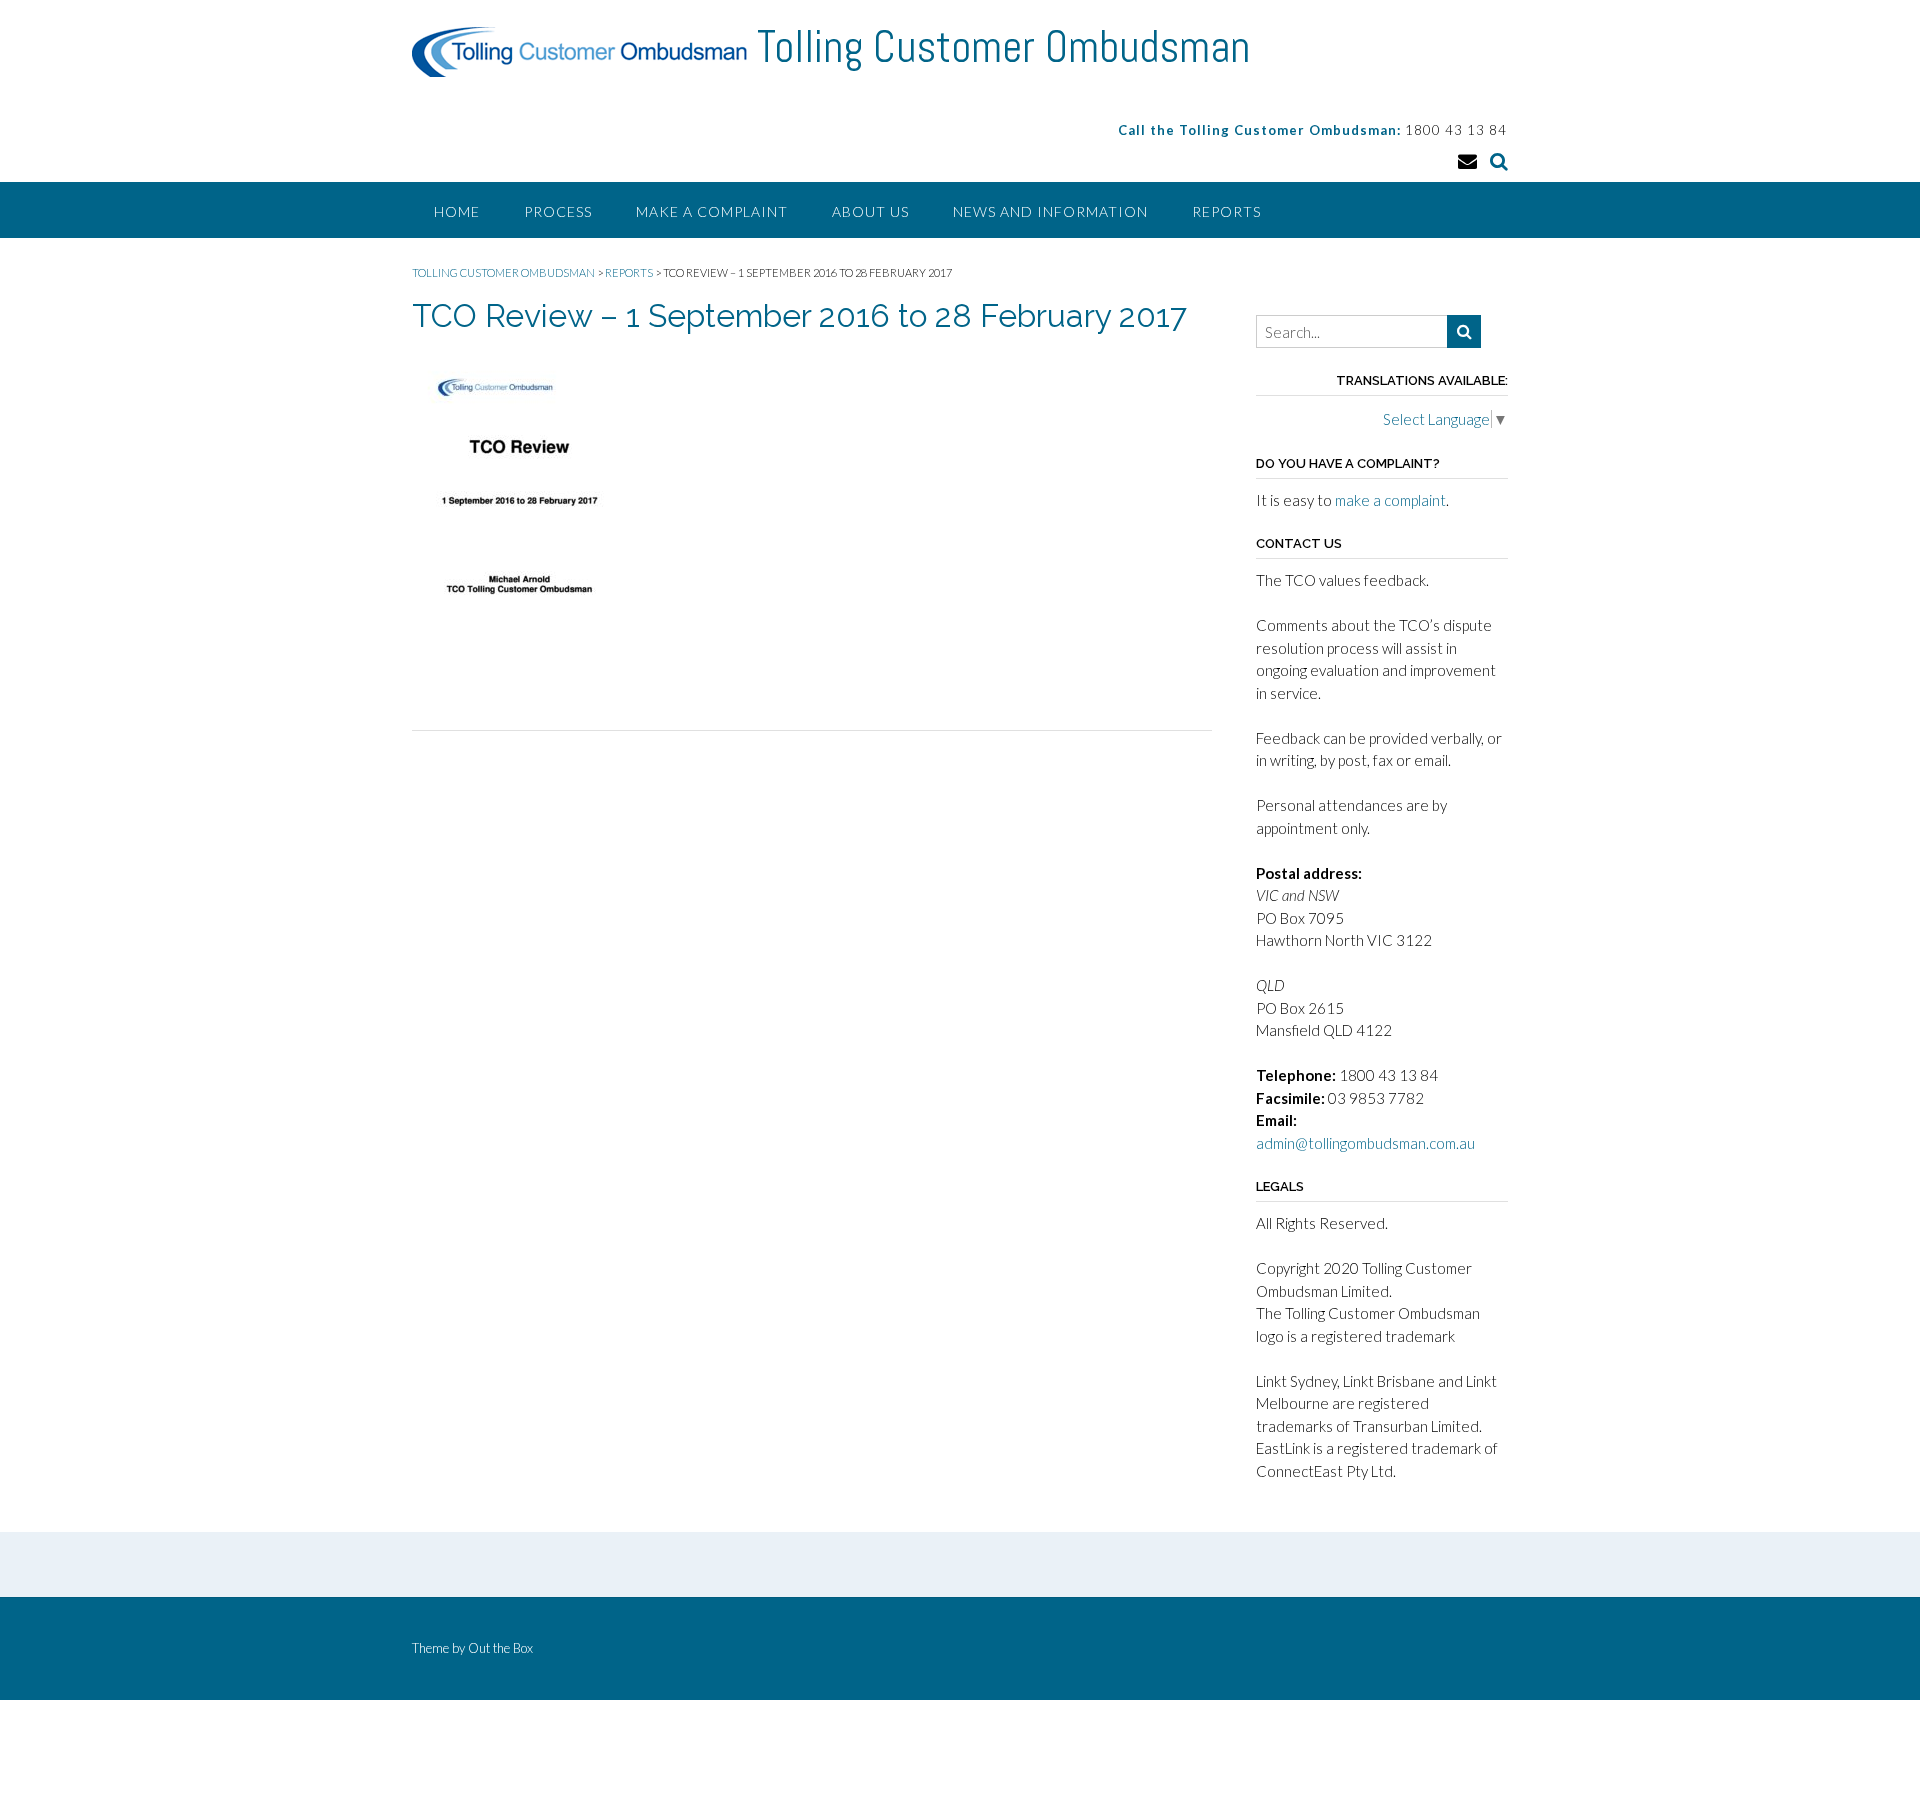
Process (558, 211)
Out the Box (500, 1648)
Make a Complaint (712, 211)
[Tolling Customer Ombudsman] (584, 52)
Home (457, 211)
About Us (870, 211)
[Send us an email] (1467, 160)
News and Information (1050, 211)
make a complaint (1390, 500)
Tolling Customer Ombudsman (1003, 47)
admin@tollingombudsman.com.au (1365, 1143)
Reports (1226, 211)
